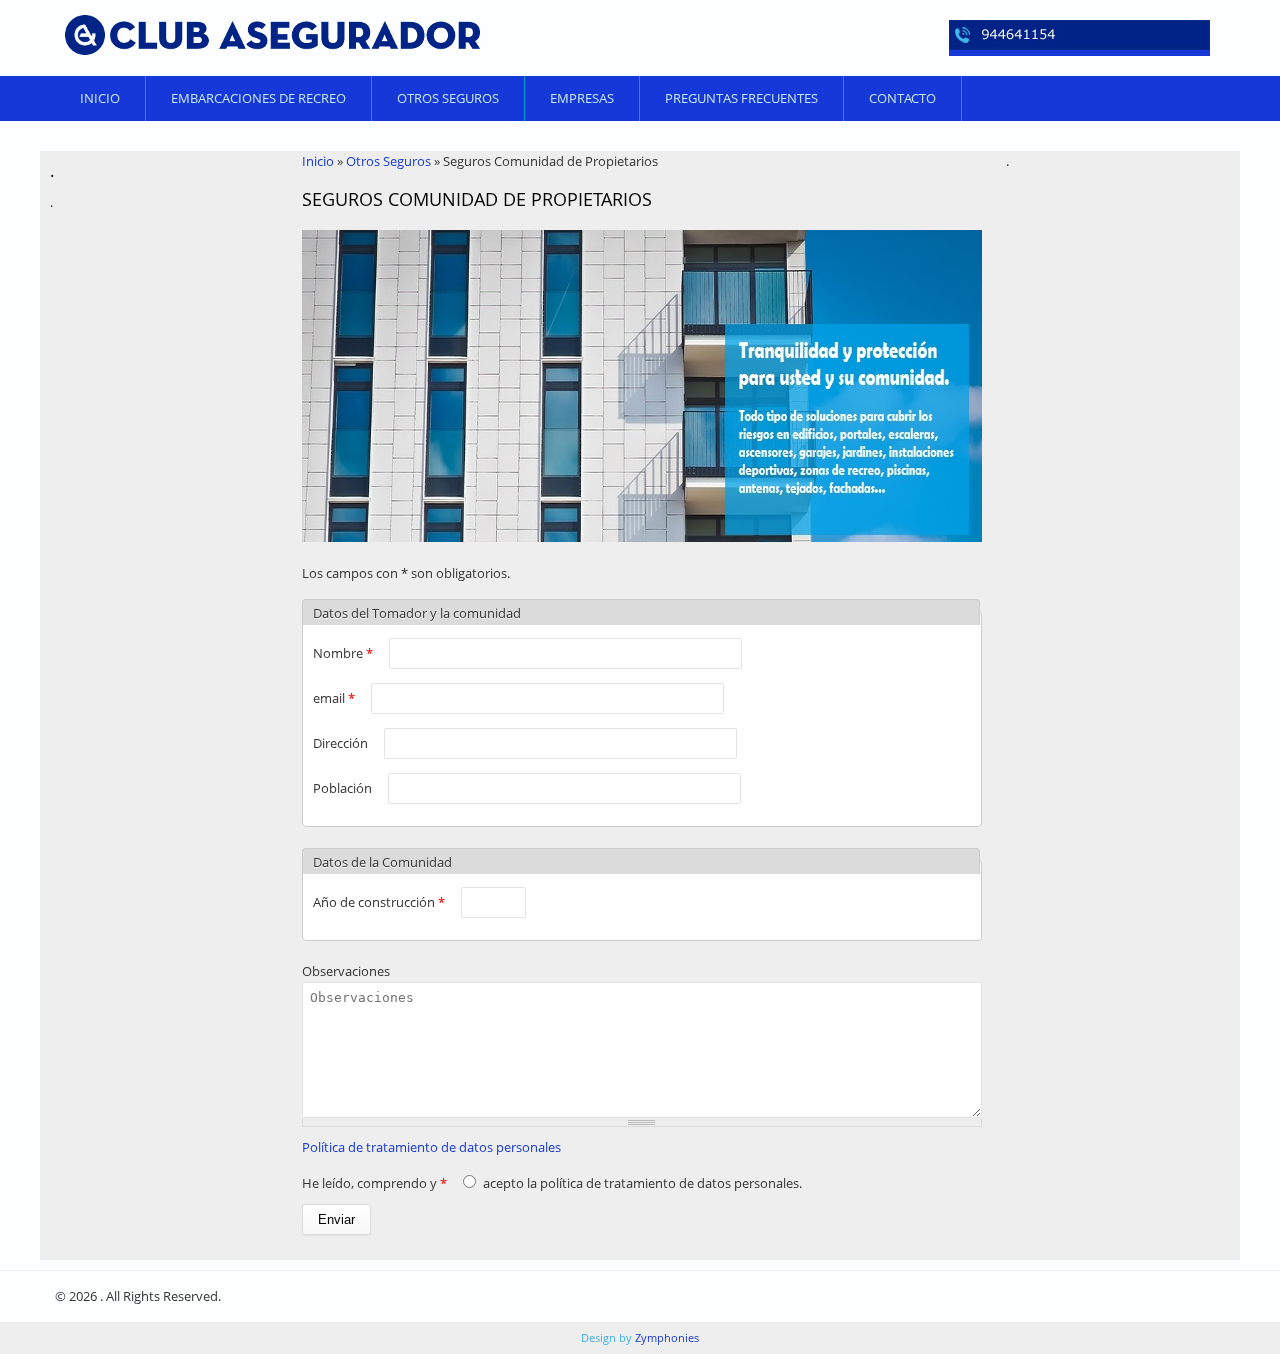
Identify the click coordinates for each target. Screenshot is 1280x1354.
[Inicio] (272, 35)
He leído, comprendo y (374, 1183)
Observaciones (346, 971)
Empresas (582, 98)
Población (344, 788)
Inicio (100, 98)
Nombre (343, 653)
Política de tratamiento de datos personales (431, 1147)
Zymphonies (665, 1337)
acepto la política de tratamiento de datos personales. (642, 1183)
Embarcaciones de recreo (258, 98)
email (334, 698)
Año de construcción (379, 902)
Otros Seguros (448, 98)
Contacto (902, 98)
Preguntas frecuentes (741, 98)
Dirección (342, 743)
